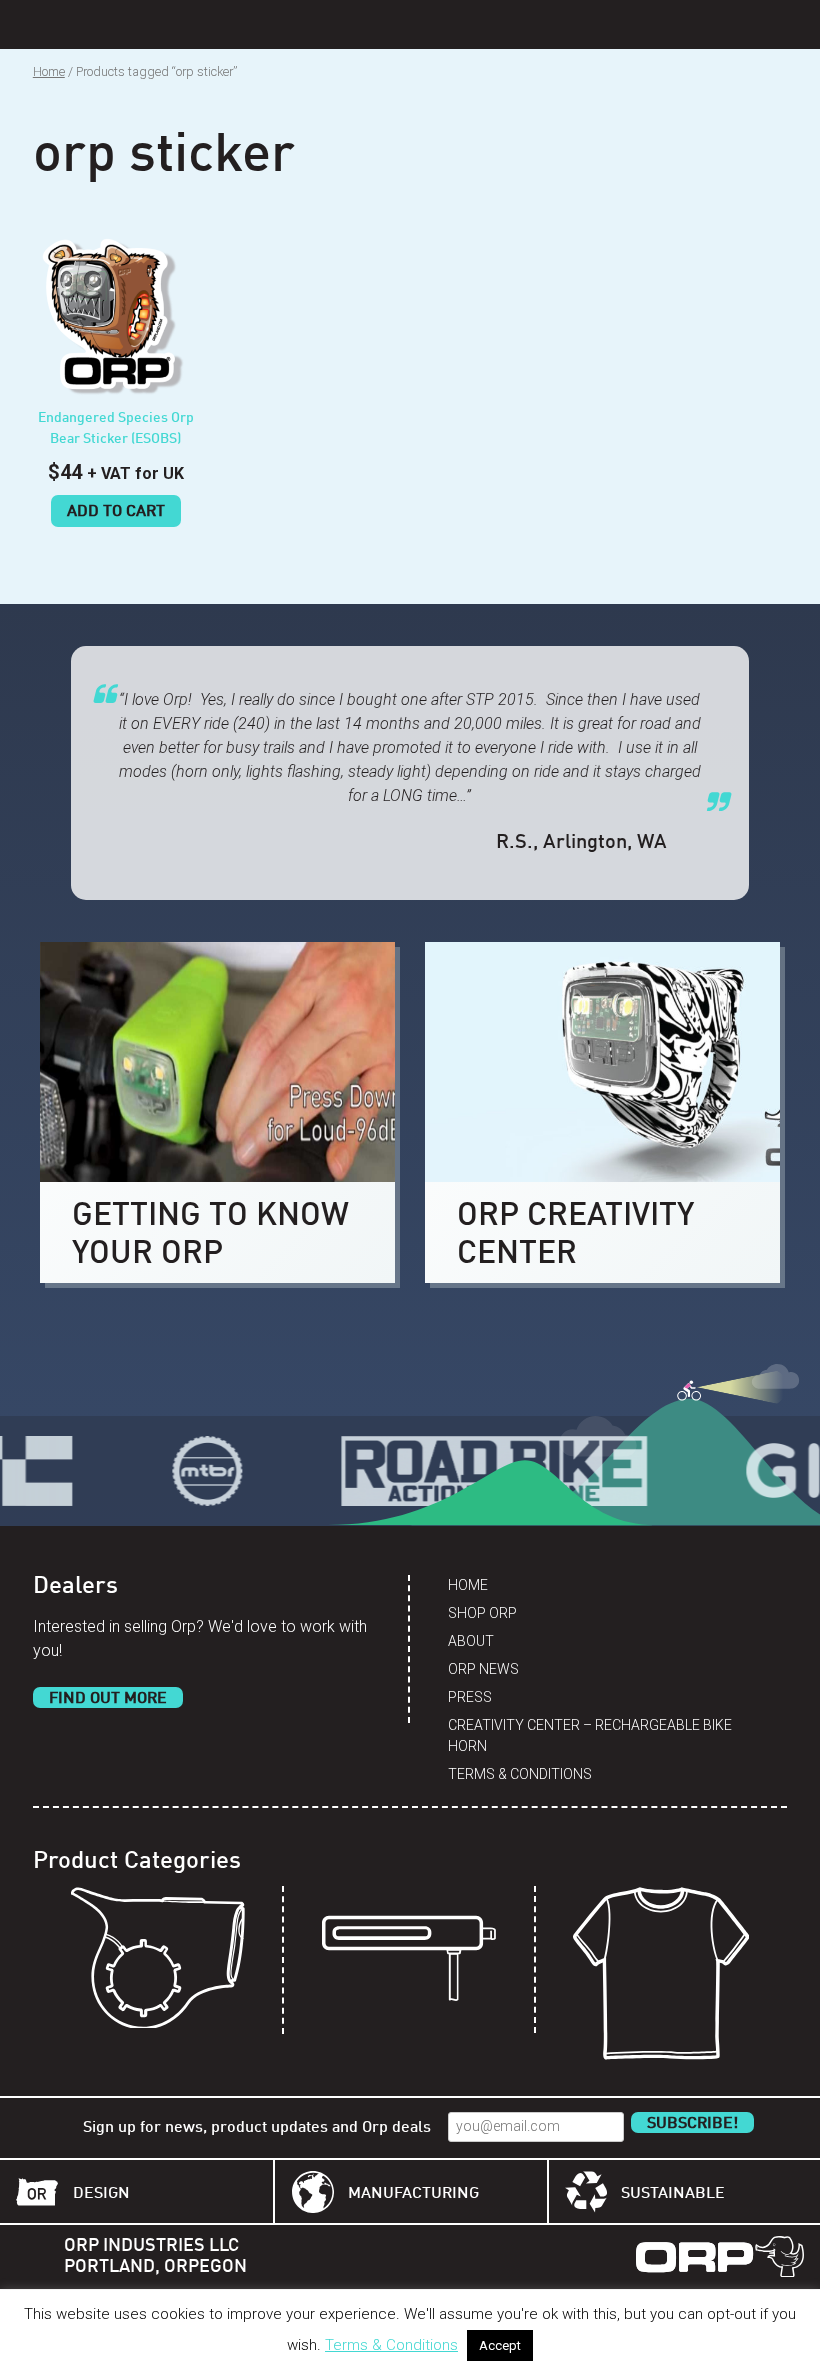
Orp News (483, 1669)
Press (470, 1697)
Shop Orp (482, 1613)
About (471, 1641)
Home (49, 71)
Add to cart (116, 512)
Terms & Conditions (520, 1774)
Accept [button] (500, 2345)
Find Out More (108, 1699)
